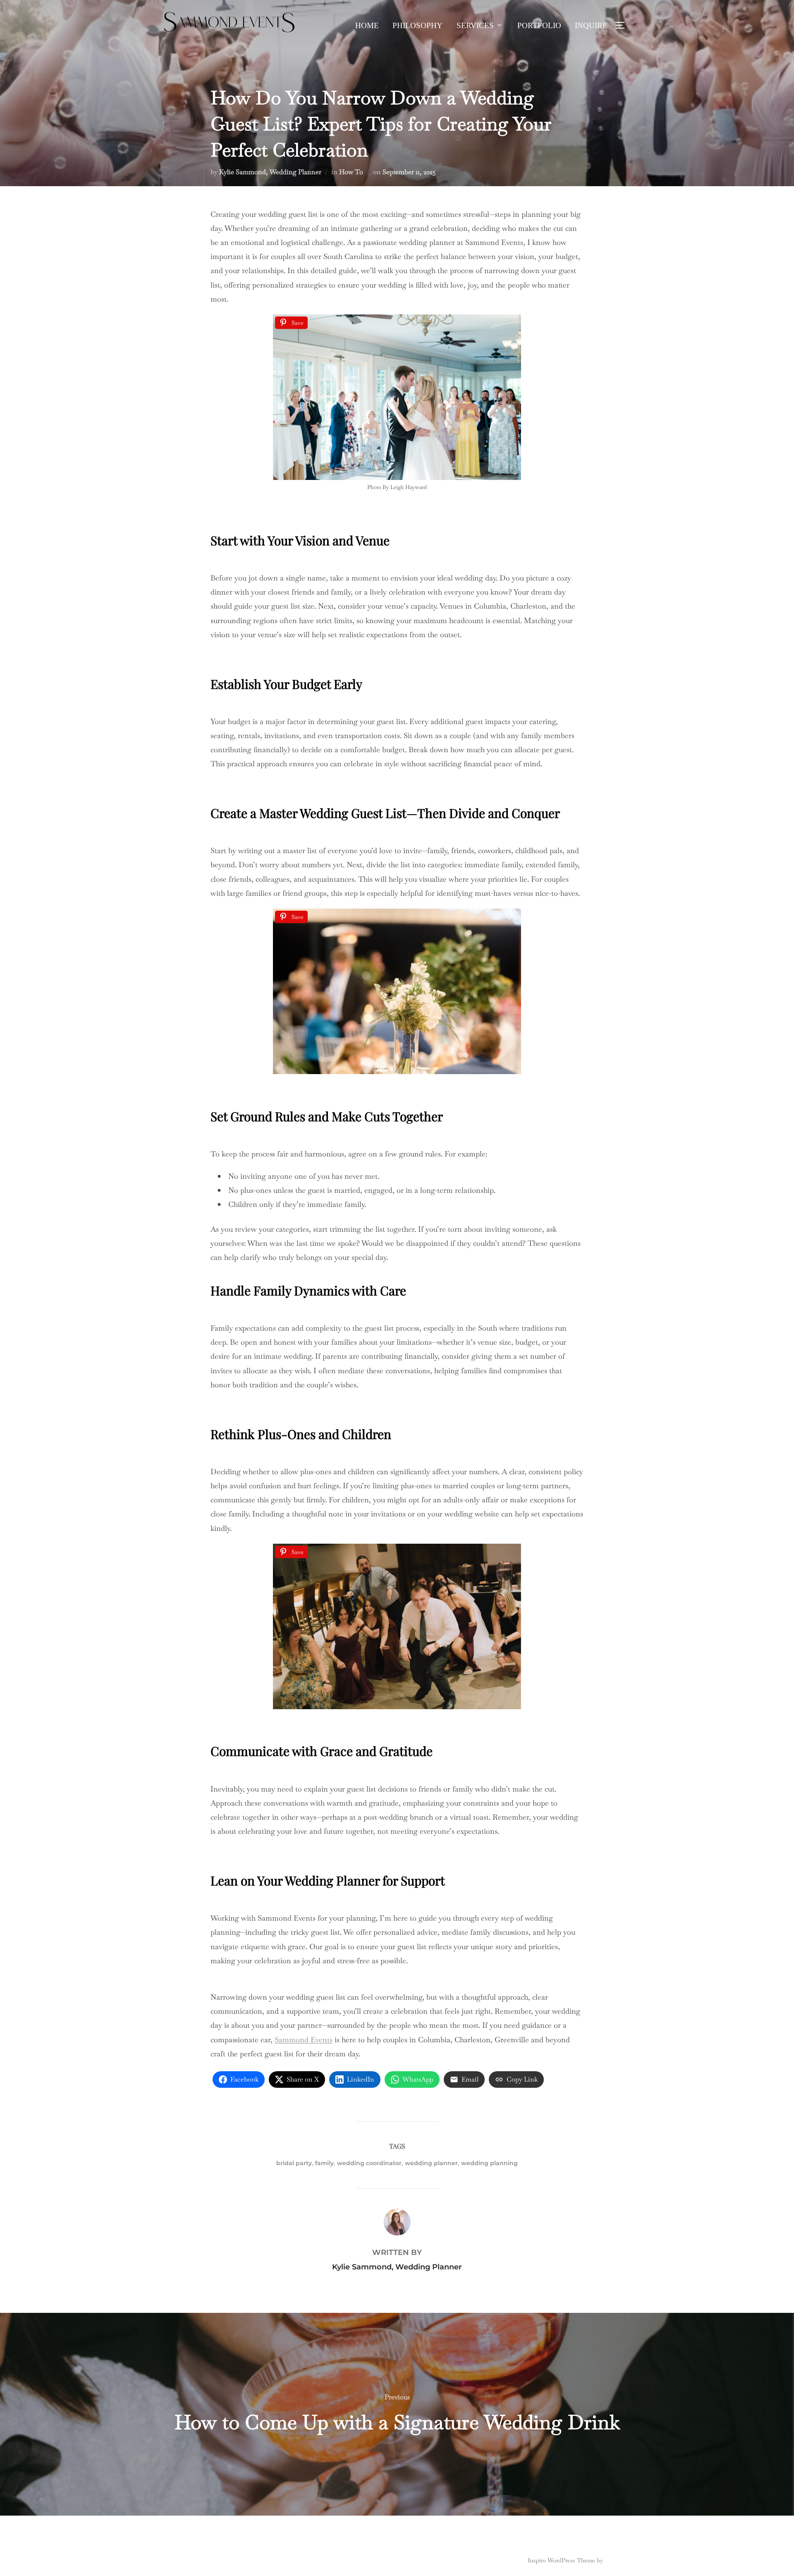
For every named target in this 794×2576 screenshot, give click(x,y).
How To (351, 172)
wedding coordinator (369, 2163)
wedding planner (431, 2163)
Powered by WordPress (191, 2560)
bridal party (294, 2163)
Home (367, 25)
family (324, 2163)
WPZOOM (619, 2560)
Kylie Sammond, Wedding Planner (270, 172)
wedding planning (489, 2163)
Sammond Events (304, 2040)
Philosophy (417, 25)
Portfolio (539, 25)
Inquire (591, 25)
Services (475, 25)
